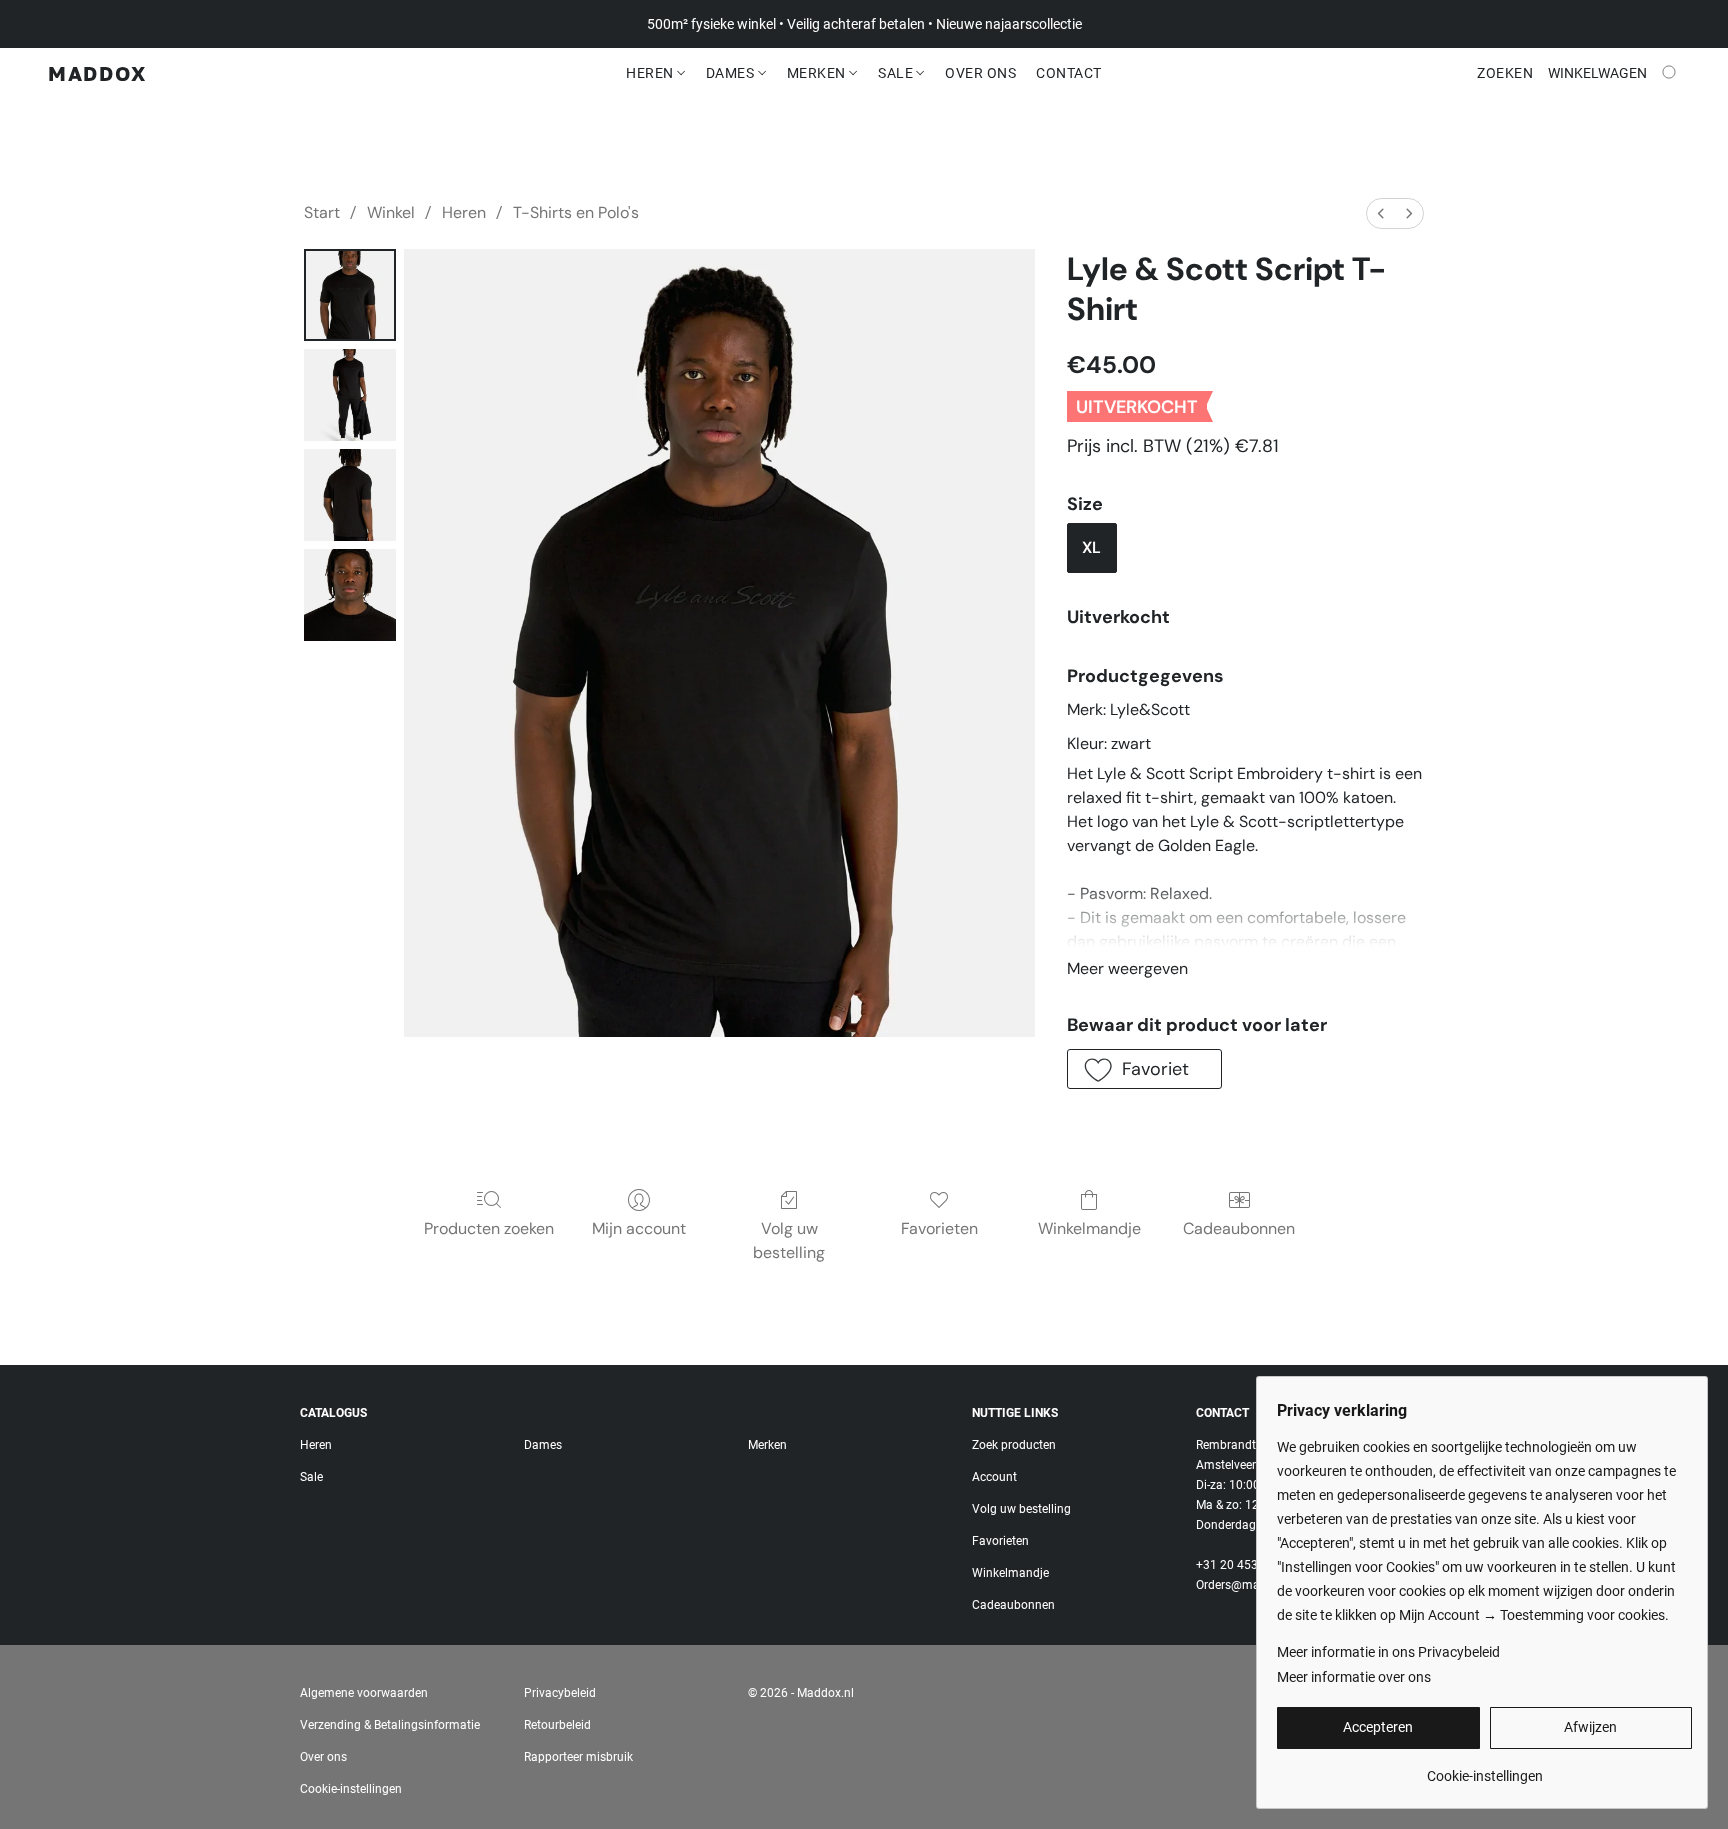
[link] (1484, 1768)
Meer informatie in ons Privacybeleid (1388, 1652)
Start (322, 212)
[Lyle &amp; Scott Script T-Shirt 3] (350, 595)
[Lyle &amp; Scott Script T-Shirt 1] (350, 395)
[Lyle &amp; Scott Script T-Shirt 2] (350, 495)
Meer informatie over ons (1354, 1677)
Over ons (323, 1757)
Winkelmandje (1089, 1228)
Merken (818, 73)
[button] (97, 73)
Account (994, 1477)
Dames (732, 73)
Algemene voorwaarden (364, 1693)
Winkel (391, 212)
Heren (651, 73)
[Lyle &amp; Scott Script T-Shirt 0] (350, 295)
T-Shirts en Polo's (576, 212)
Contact (1069, 73)
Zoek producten (1014, 1445)
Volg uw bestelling (789, 1240)
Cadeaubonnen (1239, 1228)
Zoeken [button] (1505, 73)
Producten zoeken (489, 1228)
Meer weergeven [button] (1127, 968)
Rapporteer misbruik (578, 1757)
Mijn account (639, 1228)
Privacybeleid (560, 1693)
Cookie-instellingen (351, 1789)
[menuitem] (1381, 213)
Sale (897, 73)
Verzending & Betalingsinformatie (390, 1725)
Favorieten (939, 1228)
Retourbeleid (557, 1725)
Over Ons (980, 73)
